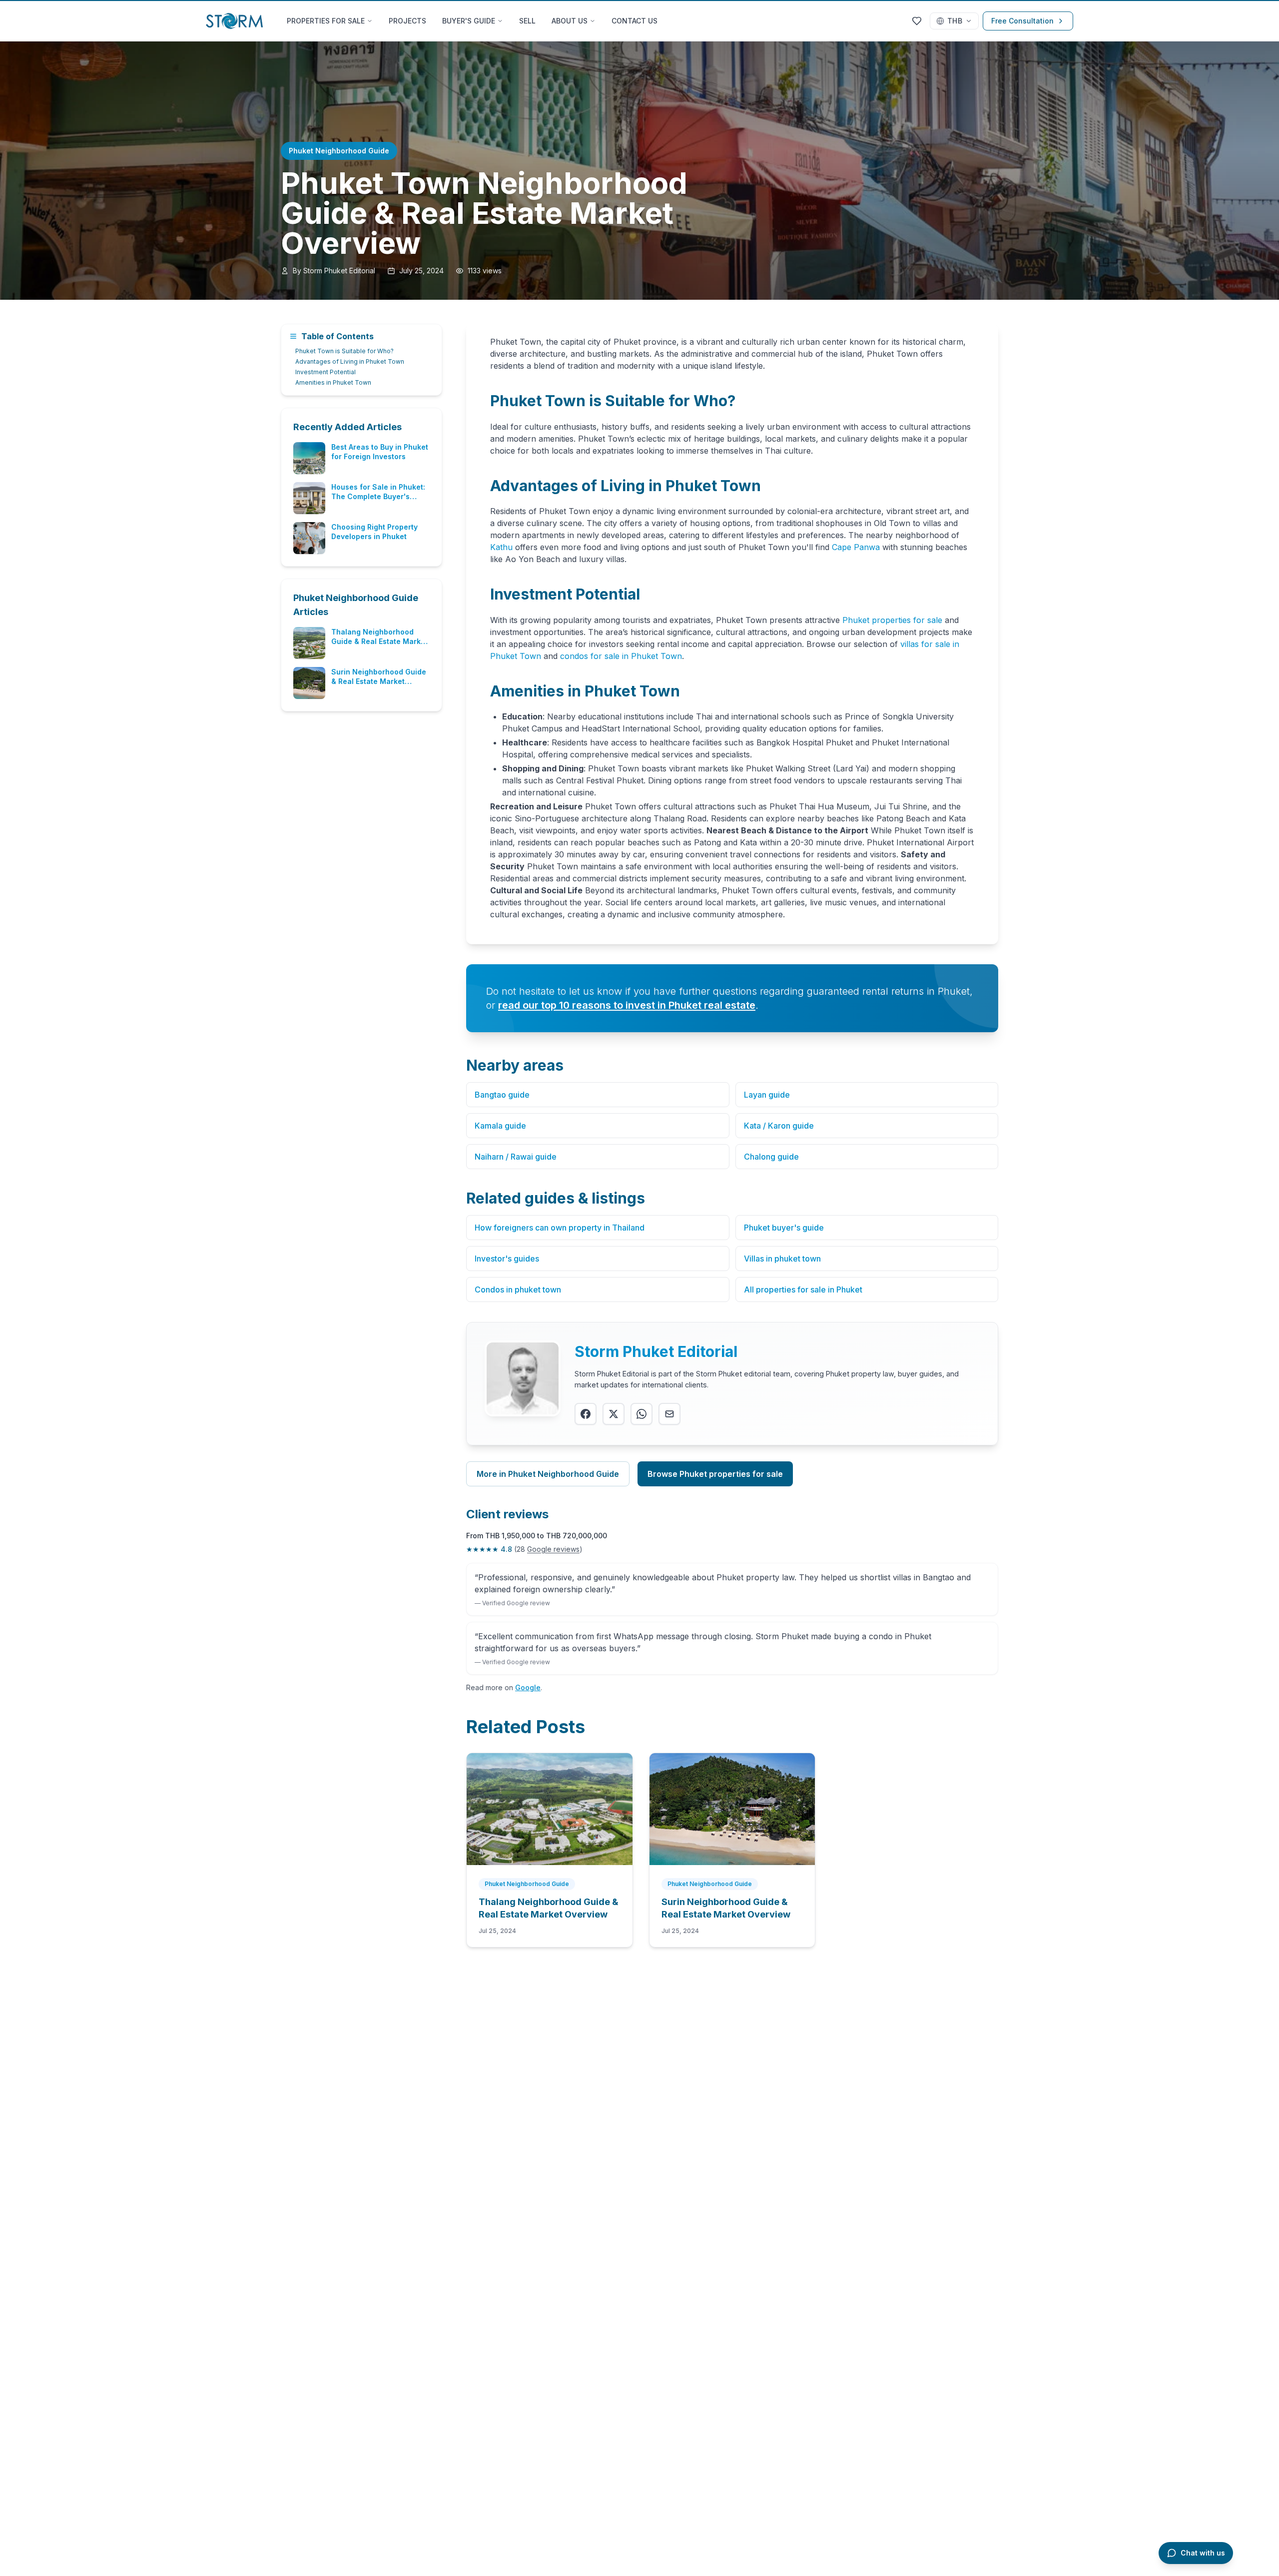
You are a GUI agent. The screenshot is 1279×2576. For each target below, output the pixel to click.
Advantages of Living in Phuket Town (350, 361)
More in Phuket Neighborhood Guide (548, 1474)
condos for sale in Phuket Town (621, 656)
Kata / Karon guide (779, 1126)
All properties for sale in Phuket (803, 1289)
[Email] (669, 1414)
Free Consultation (1022, 21)
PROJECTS (407, 21)
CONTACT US (635, 21)
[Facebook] (586, 1414)
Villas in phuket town (782, 1259)
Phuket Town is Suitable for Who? (344, 351)
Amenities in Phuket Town (333, 382)
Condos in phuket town (518, 1289)
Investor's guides (507, 1259)
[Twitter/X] (614, 1414)
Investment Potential (325, 372)
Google (528, 1687)
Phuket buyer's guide (784, 1228)
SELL (527, 21)
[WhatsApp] (641, 1414)
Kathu (501, 547)
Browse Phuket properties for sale (715, 1474)
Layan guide (767, 1095)
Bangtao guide (502, 1095)
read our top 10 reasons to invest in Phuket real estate (627, 1005)
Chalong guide (771, 1157)
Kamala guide (500, 1126)
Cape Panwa (856, 547)
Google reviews (553, 1549)
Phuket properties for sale (892, 620)
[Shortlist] (917, 21)
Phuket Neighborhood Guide (339, 151)
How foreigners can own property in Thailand (560, 1228)
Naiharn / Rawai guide (516, 1157)
